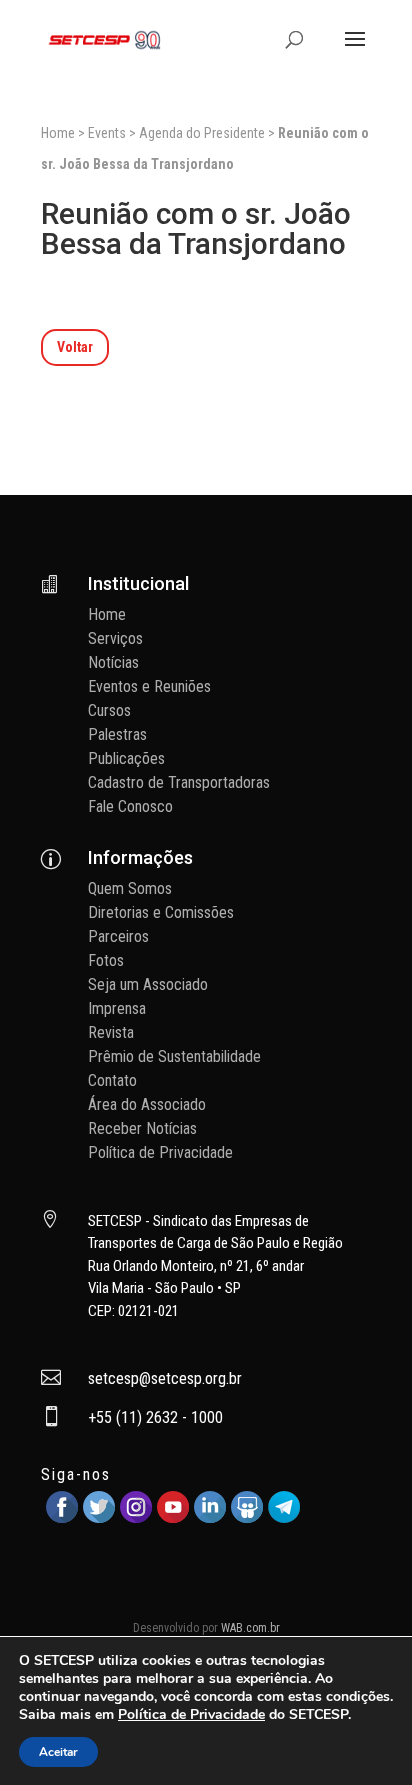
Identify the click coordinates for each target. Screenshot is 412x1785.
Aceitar (58, 1752)
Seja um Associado (148, 984)
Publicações (126, 758)
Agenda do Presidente (202, 133)
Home (58, 133)
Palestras (117, 734)
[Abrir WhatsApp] (362, 1734)
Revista (111, 1032)
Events (107, 133)
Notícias (113, 662)
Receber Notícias (142, 1128)
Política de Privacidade (160, 1152)
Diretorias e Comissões (161, 912)
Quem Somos (130, 888)
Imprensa (117, 1008)
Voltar (75, 347)
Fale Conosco (130, 806)
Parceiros (118, 936)
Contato (112, 1080)
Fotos (106, 960)
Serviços (115, 638)
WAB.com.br (250, 1628)
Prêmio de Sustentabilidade (174, 1056)
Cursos (109, 710)
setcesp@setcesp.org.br (165, 1378)
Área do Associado (147, 1104)
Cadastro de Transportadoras (179, 782)
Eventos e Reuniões (149, 686)
